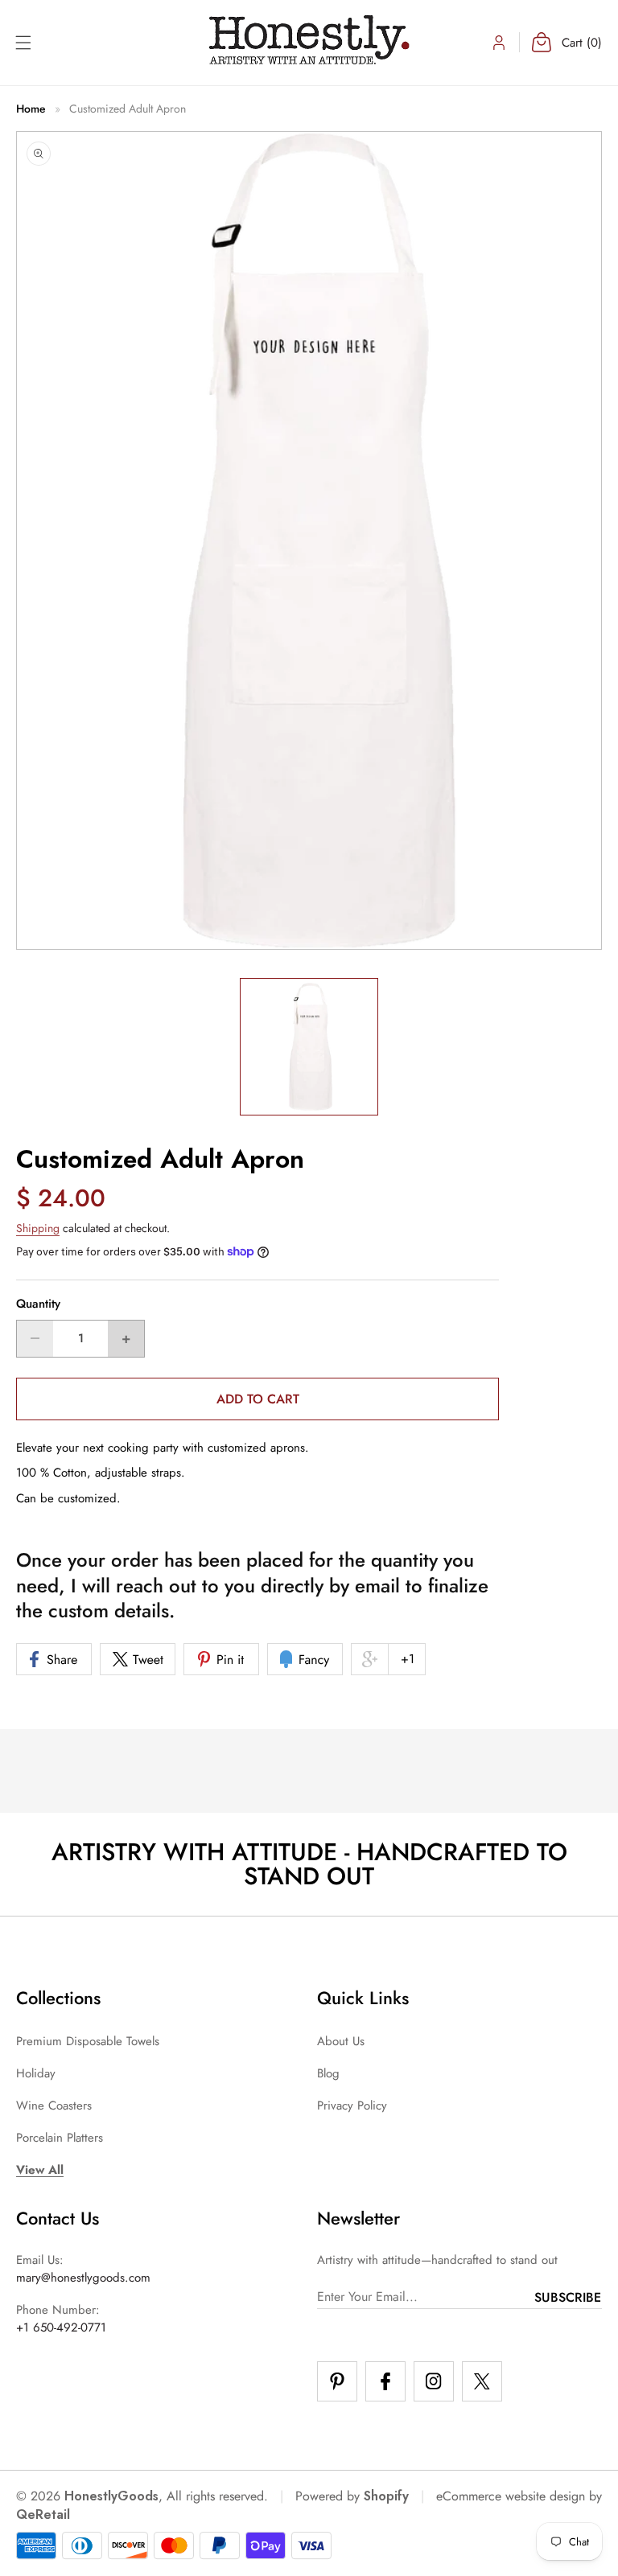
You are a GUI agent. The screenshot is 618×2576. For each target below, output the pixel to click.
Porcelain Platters (60, 2138)
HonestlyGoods (111, 2496)
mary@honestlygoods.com (83, 2278)
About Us (341, 2041)
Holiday (36, 2073)
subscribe (568, 2297)
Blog (328, 2073)
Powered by (352, 2496)
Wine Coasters (54, 2106)
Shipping (38, 1228)
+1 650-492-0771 (61, 2327)
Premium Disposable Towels (88, 2041)
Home (31, 109)
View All (40, 2170)
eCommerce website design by (519, 2496)
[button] (23, 43)
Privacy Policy (352, 2106)
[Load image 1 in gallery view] (309, 1047)
